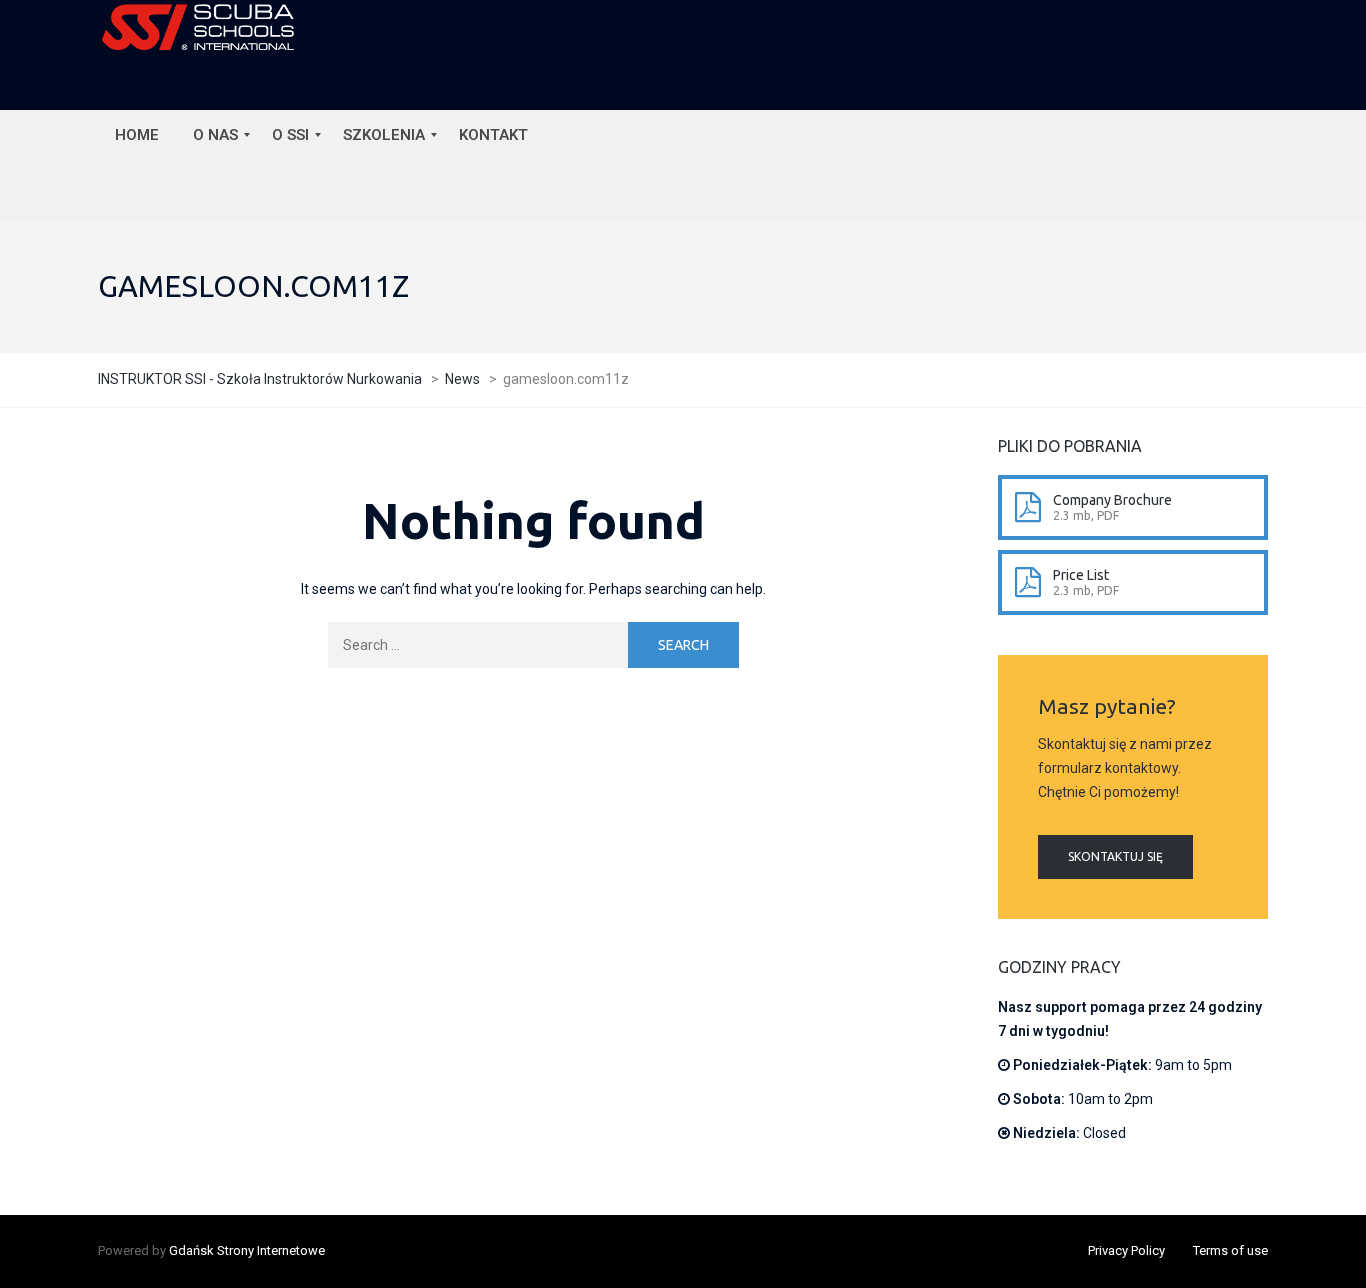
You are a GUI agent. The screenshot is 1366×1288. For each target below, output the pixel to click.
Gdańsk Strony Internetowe (247, 1250)
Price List (1081, 575)
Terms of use (1230, 1250)
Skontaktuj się (1115, 856)
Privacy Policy (1126, 1250)
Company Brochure (1112, 500)
